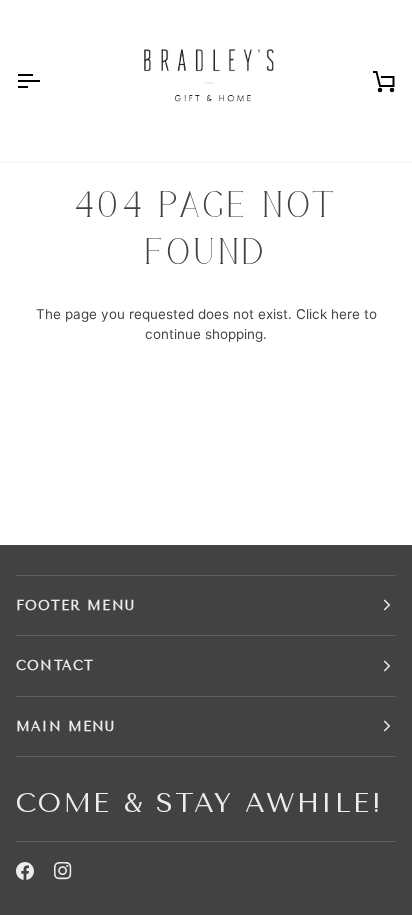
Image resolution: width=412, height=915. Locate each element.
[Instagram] (63, 871)
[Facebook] (25, 871)
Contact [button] (55, 665)
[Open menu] (46, 81)
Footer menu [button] (75, 605)
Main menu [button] (66, 726)
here (345, 314)
